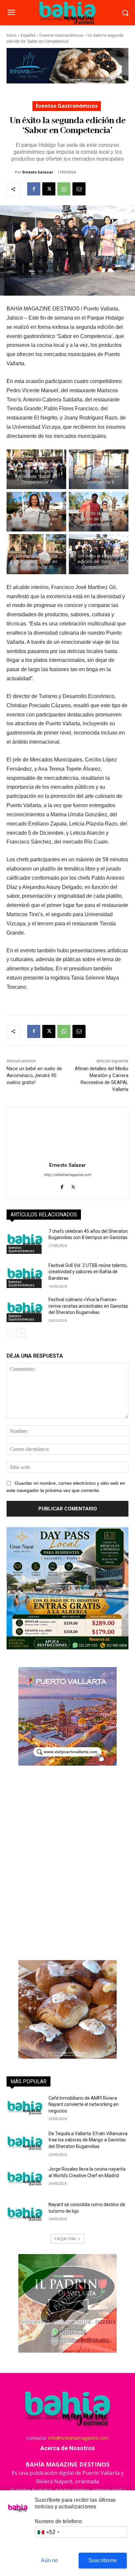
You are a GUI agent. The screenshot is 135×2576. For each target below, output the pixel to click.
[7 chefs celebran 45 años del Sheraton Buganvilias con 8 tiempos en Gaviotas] (25, 1241)
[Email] (79, 189)
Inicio (11, 35)
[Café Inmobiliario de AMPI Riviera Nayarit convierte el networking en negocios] (25, 2108)
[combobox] (48, 2532)
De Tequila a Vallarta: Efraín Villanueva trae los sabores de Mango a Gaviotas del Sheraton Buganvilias (88, 2140)
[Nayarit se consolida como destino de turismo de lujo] (25, 2214)
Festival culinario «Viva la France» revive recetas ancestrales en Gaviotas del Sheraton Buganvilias (88, 1306)
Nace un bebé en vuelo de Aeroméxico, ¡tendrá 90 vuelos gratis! (34, 1075)
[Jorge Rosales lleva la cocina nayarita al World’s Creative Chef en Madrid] (25, 2179)
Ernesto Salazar (38, 172)
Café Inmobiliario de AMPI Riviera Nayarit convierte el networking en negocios (84, 2104)
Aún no (49, 2560)
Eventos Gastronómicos (61, 35)
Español (28, 35)
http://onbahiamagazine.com (67, 1175)
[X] (49, 189)
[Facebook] (34, 189)
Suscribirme (103, 2560)
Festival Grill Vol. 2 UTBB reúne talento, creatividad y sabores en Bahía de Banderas (88, 1272)
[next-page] (21, 1333)
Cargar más (65, 2238)
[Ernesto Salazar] (11, 172)
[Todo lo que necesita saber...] (67, 13)
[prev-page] (11, 1333)
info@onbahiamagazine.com (78, 2438)
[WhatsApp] (64, 189)
